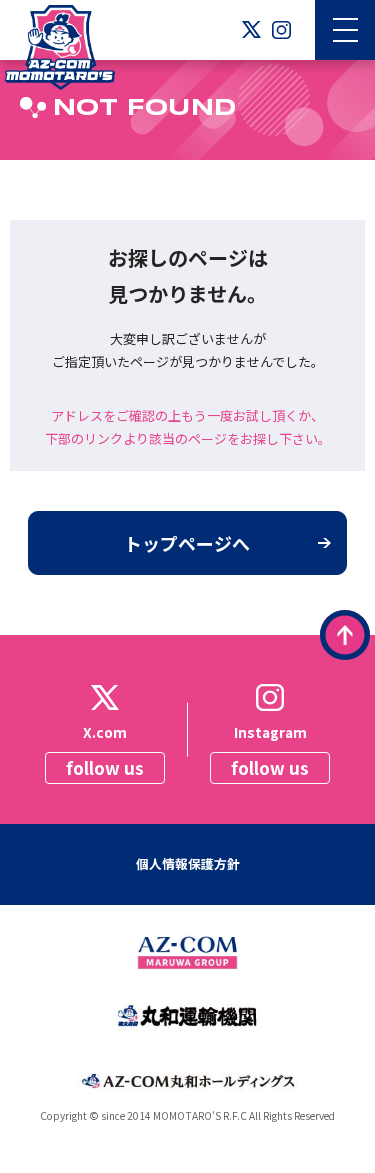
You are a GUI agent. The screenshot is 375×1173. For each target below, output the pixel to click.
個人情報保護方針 (188, 863)
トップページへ (187, 543)
